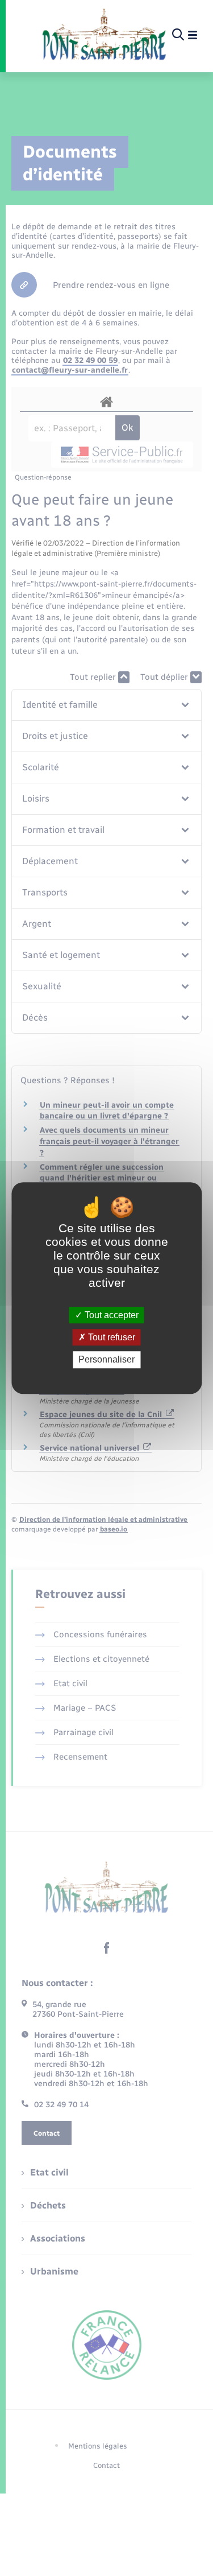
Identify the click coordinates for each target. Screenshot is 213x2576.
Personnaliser (106, 1360)
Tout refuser (110, 1337)
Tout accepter (110, 1315)
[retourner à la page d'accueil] (104, 35)
